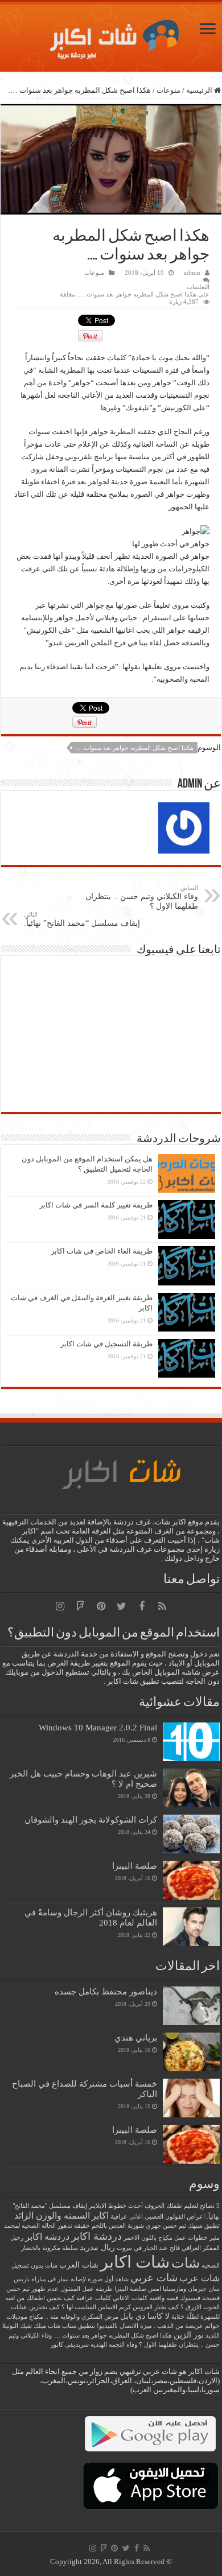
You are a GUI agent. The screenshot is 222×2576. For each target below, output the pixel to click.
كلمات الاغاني (130, 2298)
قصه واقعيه (164, 2298)
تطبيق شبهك (204, 2226)
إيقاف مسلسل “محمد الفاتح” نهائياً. (82, 919)
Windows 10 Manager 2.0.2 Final (98, 1727)
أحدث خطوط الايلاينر (116, 2206)
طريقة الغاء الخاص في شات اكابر (102, 1251)
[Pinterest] (101, 1606)
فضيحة (211, 2298)
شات (186, 2263)
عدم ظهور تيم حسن (32, 2289)
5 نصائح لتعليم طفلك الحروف (182, 2206)
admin (192, 273)
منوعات (168, 90)
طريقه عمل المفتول (87, 2289)
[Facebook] (142, 1606)
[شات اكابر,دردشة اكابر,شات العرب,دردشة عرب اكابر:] (111, 35)
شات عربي (154, 2278)
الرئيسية (200, 90)
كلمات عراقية (94, 2298)
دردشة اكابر (96, 2236)
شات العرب (79, 2265)
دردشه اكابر (47, 2237)
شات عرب (200, 2278)
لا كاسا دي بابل (145, 2316)
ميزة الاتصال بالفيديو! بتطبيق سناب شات (100, 2326)
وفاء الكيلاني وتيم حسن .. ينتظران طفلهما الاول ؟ (142, 897)
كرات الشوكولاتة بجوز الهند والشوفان (91, 1819)
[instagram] (60, 1606)
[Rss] (162, 1606)
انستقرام (157, 618)
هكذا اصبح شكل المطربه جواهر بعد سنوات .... (134, 748)
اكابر (100, 2216)
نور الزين (189, 2335)
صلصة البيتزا (135, 1866)
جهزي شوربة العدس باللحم (126, 2226)
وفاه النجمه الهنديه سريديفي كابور (94, 2345)
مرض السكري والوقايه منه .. (82, 2317)
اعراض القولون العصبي (175, 2217)
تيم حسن (174, 2226)
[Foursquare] (80, 1606)
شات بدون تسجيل (34, 2266)
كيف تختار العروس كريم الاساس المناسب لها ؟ (120, 2307)
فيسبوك (190, 2298)
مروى (39, 469)
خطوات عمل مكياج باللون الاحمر (166, 2238)
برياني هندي (136, 2037)
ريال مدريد (97, 2247)
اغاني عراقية (127, 2217)
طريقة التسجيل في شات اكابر (106, 1344)
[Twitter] (121, 1606)
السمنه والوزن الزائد (52, 2216)
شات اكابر (135, 2262)
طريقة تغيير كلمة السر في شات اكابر (96, 1205)
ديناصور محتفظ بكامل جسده (106, 1991)
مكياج (36, 2317)
